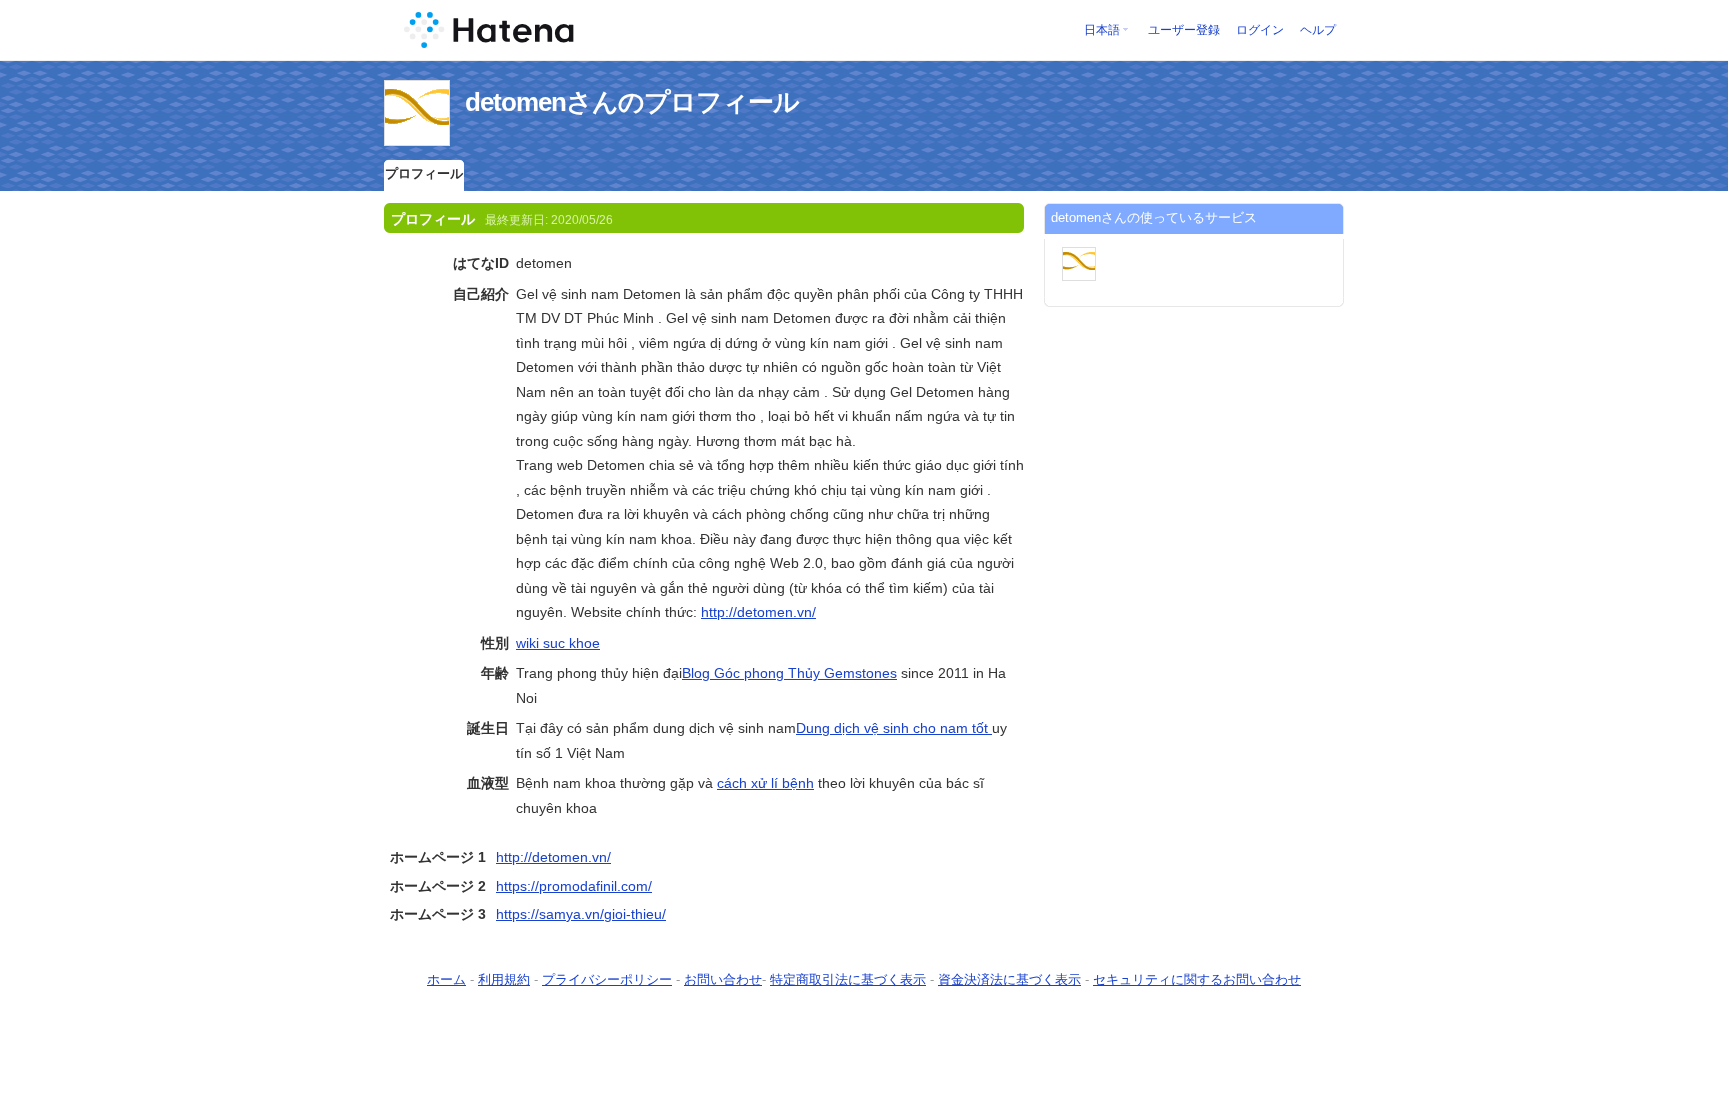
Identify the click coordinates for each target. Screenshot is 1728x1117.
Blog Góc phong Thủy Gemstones (789, 673)
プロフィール (424, 173)
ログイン (1260, 30)
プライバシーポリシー (607, 979)
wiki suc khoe (558, 643)
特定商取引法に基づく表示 (848, 979)
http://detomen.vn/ (758, 612)
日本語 (1102, 30)
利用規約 (504, 979)
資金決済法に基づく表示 (1009, 979)
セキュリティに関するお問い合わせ (1197, 979)
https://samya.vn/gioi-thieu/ (581, 914)
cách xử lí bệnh (765, 783)
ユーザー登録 (1184, 30)
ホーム (446, 979)
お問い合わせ (723, 979)
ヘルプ (1318, 30)
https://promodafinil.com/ (574, 886)
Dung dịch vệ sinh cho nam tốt (894, 728)
